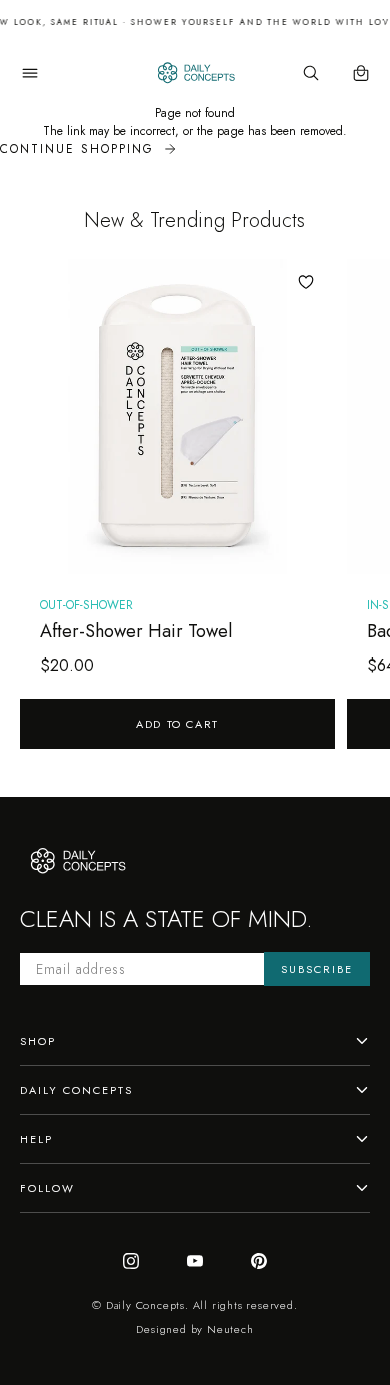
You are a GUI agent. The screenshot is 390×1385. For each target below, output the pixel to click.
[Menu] (30, 73)
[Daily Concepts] (195, 73)
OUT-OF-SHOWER (86, 605)
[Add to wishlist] (306, 282)
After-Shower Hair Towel (136, 631)
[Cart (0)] (361, 73)
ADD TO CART (177, 724)
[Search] (311, 73)
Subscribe (317, 969)
